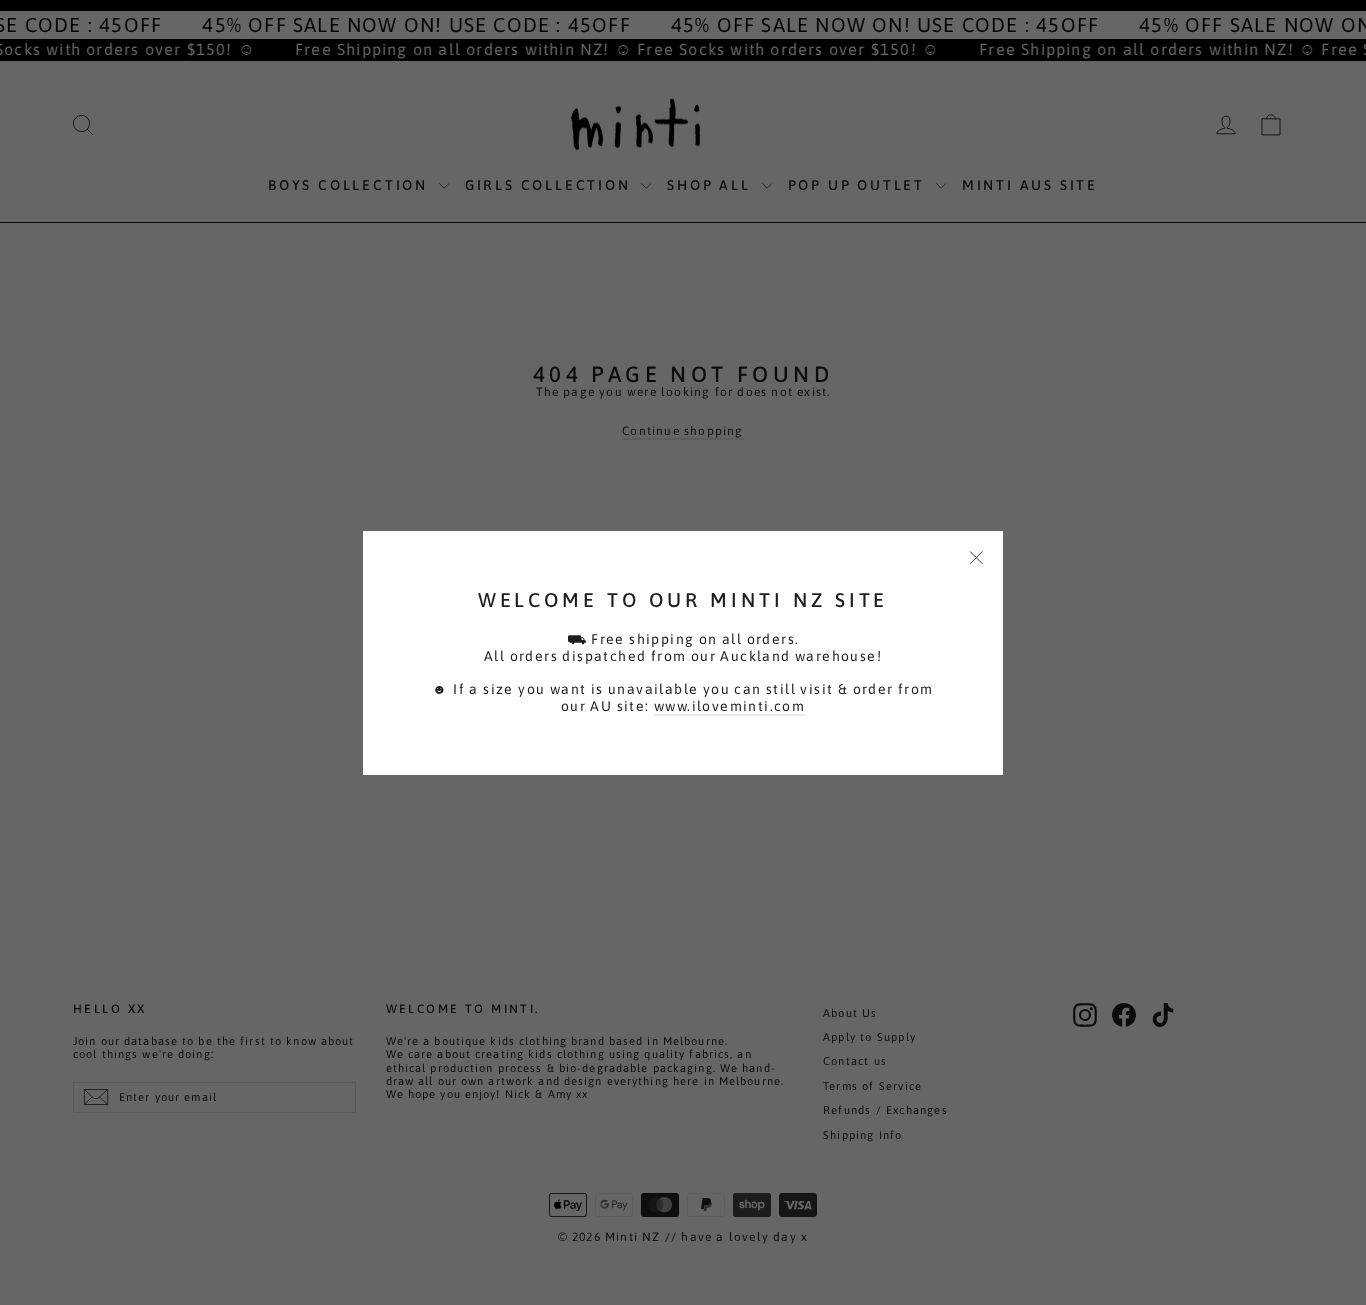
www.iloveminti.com (729, 706)
